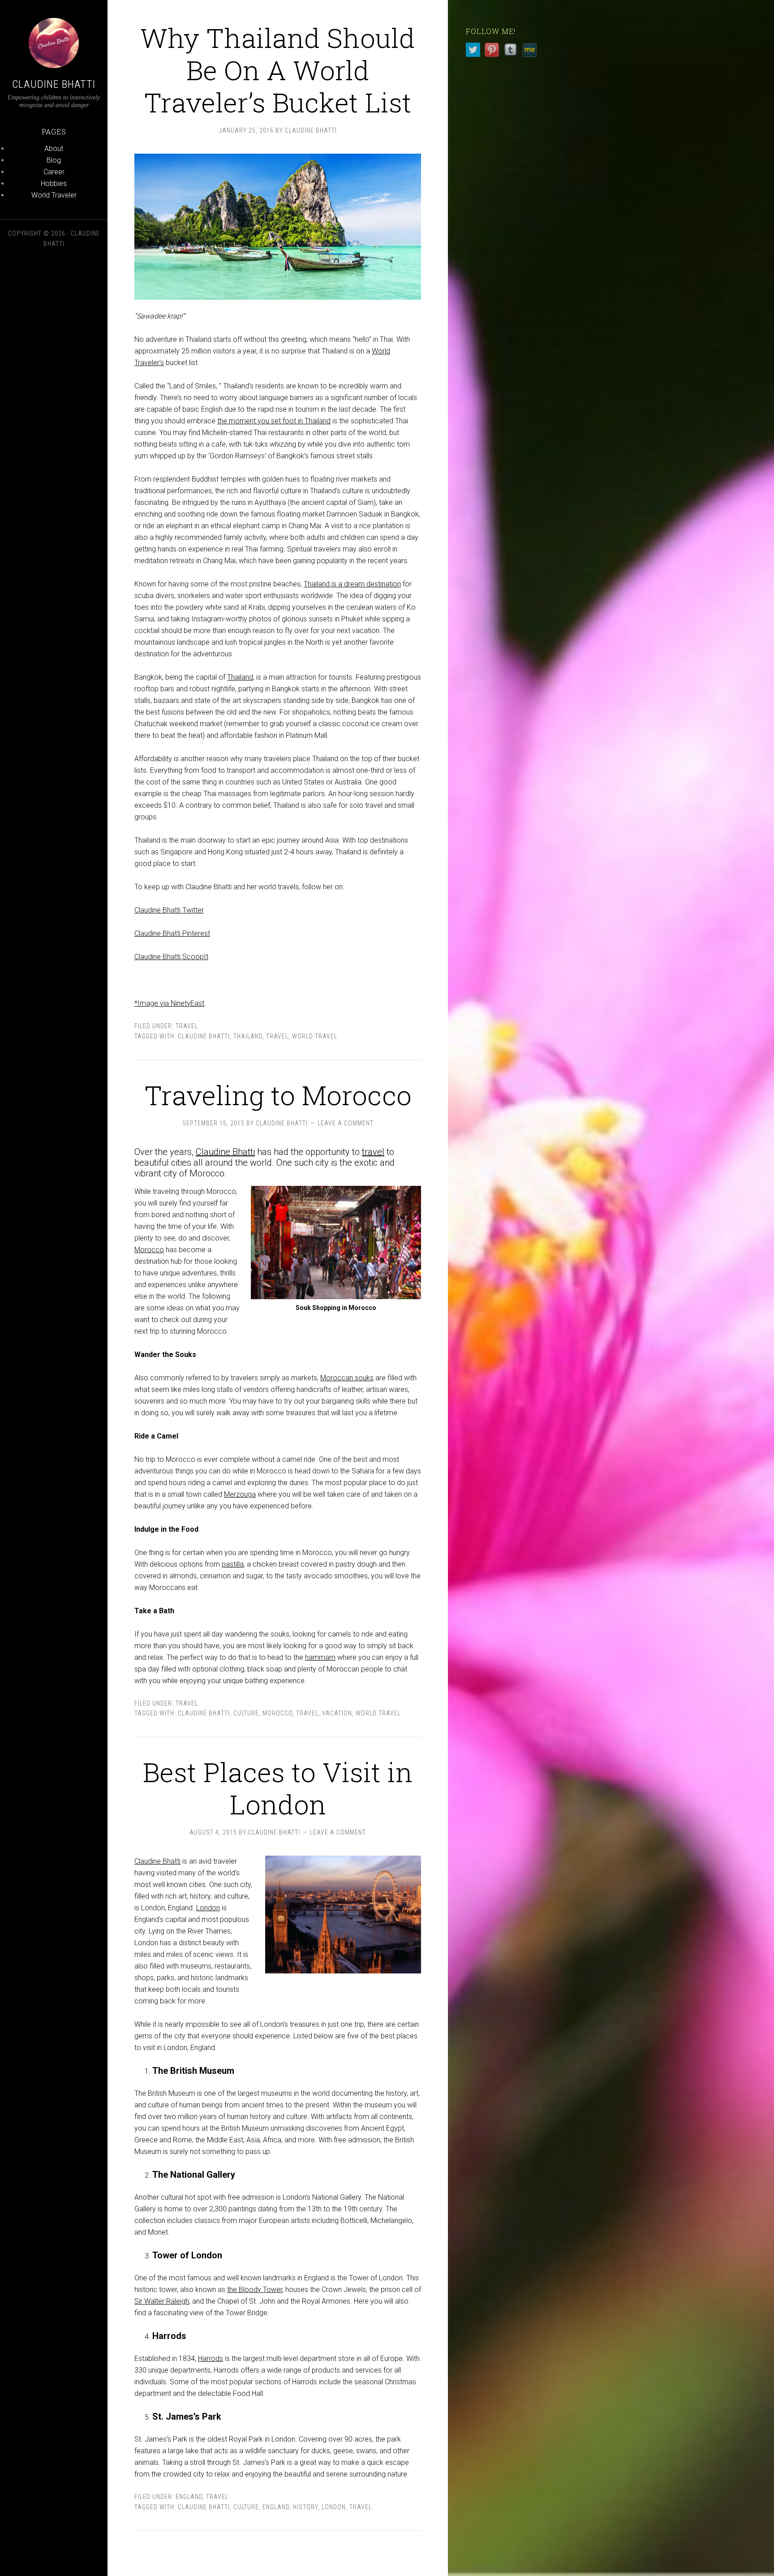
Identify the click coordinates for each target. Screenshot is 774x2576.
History (305, 2507)
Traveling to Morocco (278, 1095)
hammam (320, 1657)
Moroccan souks (347, 1378)
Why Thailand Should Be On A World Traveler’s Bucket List (278, 70)
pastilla (233, 1564)
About (54, 149)
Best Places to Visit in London (278, 1788)
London (208, 1908)
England (189, 2497)
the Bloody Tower (255, 2290)
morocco (277, 1713)
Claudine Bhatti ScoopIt (171, 957)
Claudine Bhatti (54, 84)
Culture (246, 1713)
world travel (315, 1036)
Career (54, 172)
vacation (337, 1713)
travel (373, 1152)
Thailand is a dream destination (352, 584)
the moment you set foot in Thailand (274, 421)
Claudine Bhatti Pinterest (172, 933)
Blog (54, 160)
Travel (187, 1026)
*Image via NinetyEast (169, 1003)
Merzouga (240, 1494)
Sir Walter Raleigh (162, 2301)
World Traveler (54, 195)
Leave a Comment (346, 1123)
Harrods (211, 2358)
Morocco (149, 1250)
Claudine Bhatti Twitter (169, 910)
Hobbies (54, 183)
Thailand (240, 677)
